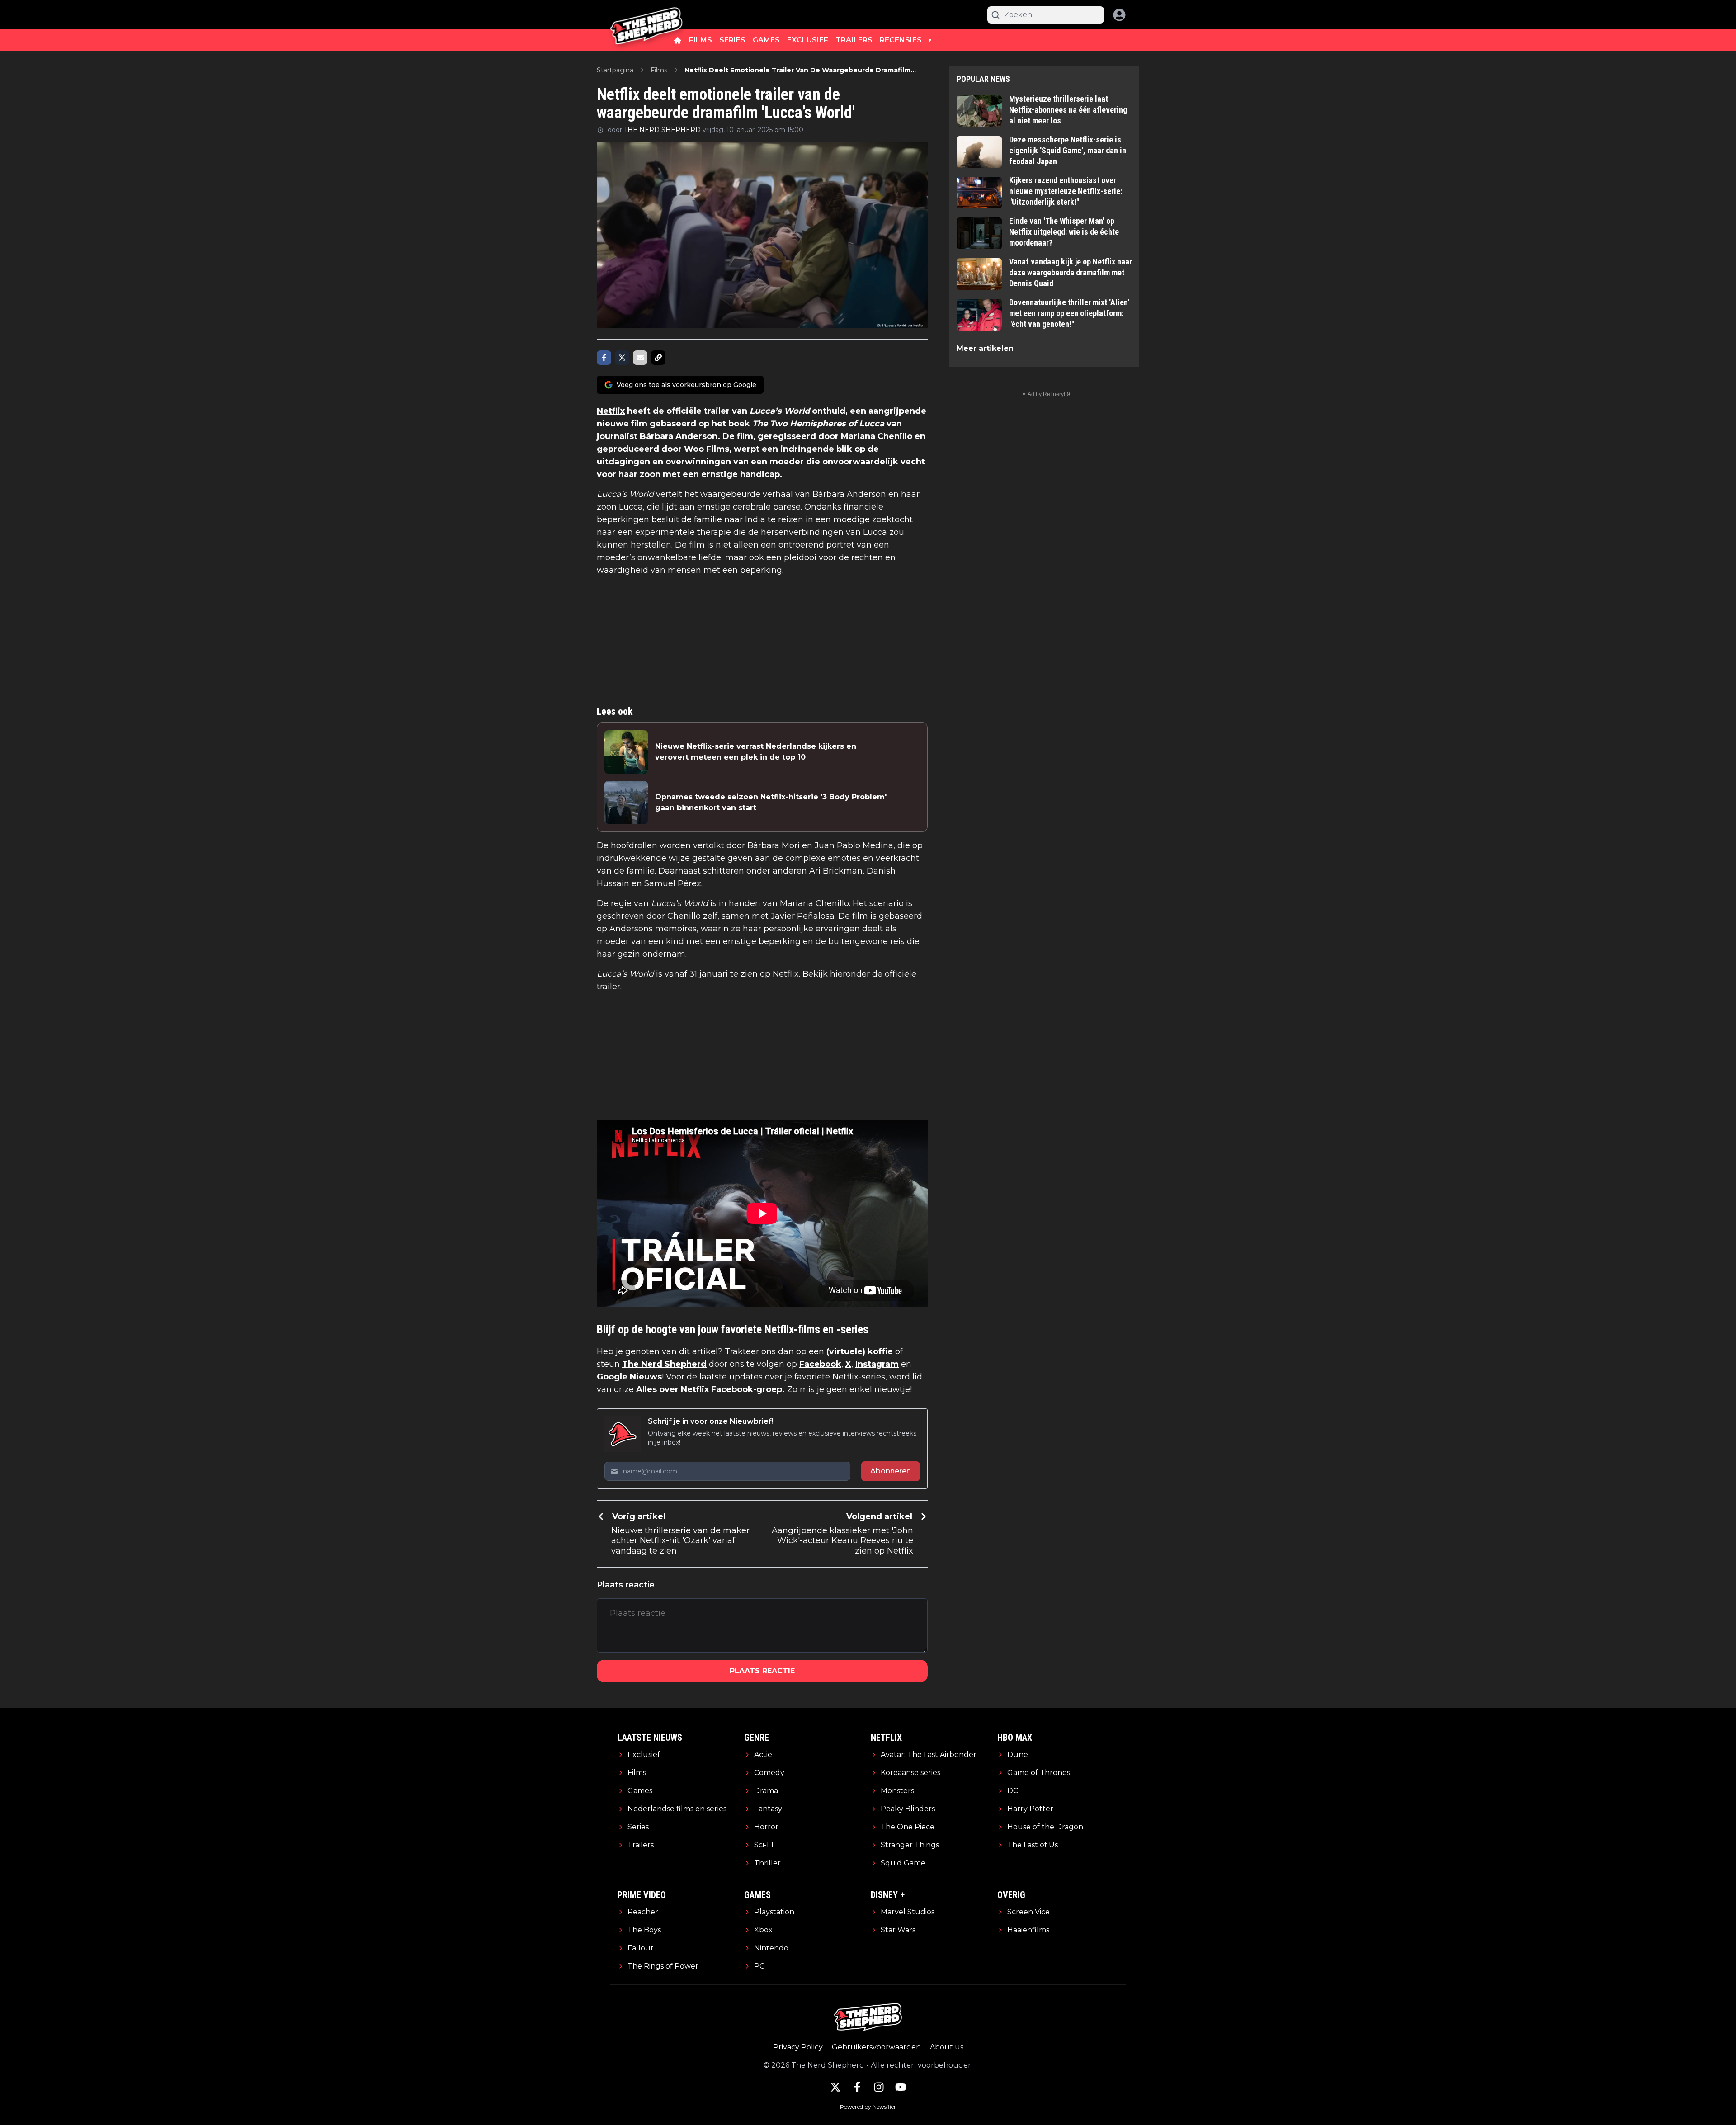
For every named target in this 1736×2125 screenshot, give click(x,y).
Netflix (611, 411)
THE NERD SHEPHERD (662, 130)
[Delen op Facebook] (604, 358)
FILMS (701, 40)
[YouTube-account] (901, 2087)
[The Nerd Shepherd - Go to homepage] (646, 15)
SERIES (732, 40)
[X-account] (835, 2087)
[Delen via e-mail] (640, 358)
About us (947, 2047)
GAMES (766, 40)
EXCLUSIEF (808, 40)
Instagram (877, 1364)
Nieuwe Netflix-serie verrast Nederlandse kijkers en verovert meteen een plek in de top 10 (756, 752)
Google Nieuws (629, 1377)
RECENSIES (901, 40)
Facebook (820, 1364)
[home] (678, 40)
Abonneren (891, 1471)
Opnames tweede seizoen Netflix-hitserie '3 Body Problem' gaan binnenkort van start (771, 802)
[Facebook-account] (857, 2087)
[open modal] (1119, 15)
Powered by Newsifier (868, 2107)
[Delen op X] (622, 358)
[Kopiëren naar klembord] (658, 358)
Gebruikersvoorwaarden (876, 2047)
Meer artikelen (985, 348)
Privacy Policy (798, 2047)
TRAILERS (854, 40)
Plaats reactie (762, 1671)
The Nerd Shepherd (664, 1364)
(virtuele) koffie (860, 1351)
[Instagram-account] (879, 2087)
